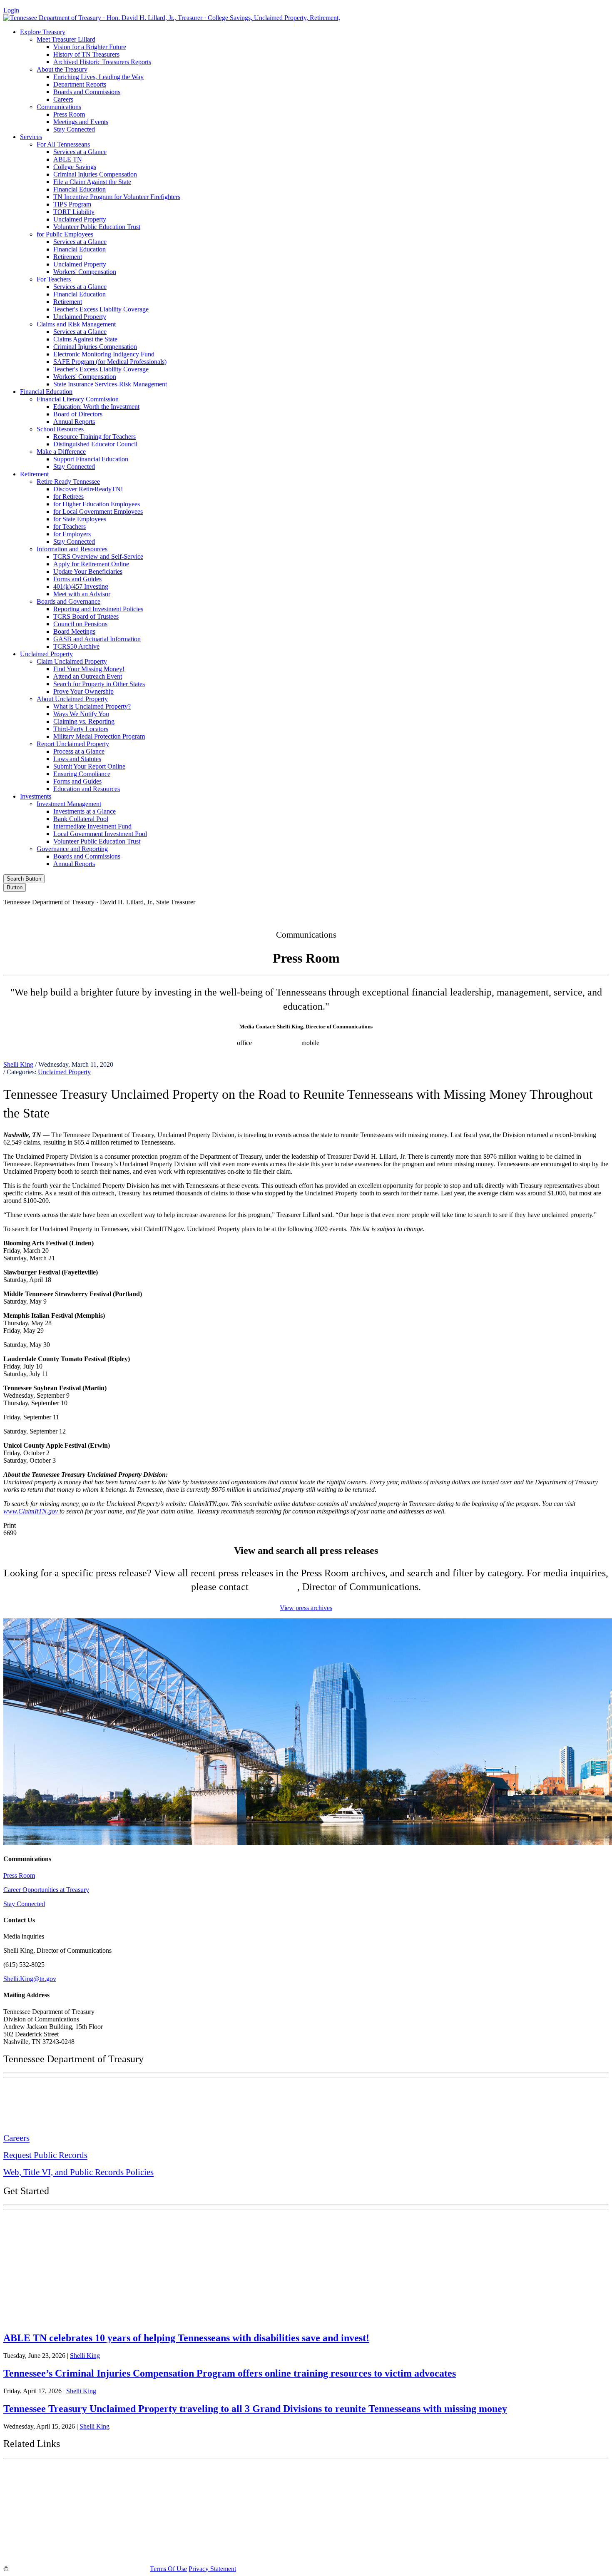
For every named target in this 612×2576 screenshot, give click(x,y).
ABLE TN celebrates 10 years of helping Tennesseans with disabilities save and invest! (186, 2338)
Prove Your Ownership (83, 691)
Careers (63, 99)
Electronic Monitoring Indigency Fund (104, 354)
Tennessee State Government (54, 2473)
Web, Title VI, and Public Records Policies (78, 2172)
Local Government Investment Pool (100, 834)
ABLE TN (68, 159)
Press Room (69, 114)
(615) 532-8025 (215, 1043)
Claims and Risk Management (76, 324)
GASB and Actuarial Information (97, 639)
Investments (36, 796)
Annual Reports (74, 422)
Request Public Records (45, 2155)
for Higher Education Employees (97, 504)
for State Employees (80, 519)
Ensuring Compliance (82, 774)
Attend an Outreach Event (88, 676)
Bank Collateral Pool (81, 819)
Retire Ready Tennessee (68, 482)
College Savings (75, 167)
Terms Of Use (168, 2569)
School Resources (60, 429)
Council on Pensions (80, 624)
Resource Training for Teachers (95, 437)
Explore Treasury (43, 32)
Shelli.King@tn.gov (30, 1979)
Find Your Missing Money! (89, 669)
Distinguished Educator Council (95, 444)
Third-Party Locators (81, 729)
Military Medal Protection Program (99, 736)
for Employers (72, 534)
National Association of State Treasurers (74, 2552)
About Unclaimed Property (72, 699)
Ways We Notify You (81, 714)
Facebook (430, 916)
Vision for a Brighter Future (90, 47)
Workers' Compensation (85, 272)
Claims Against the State (85, 339)
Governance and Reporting (72, 849)
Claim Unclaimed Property (72, 661)
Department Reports (80, 84)
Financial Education (80, 189)
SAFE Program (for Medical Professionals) (110, 362)
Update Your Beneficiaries (88, 571)
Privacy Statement (212, 2569)
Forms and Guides (77, 579)
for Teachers (70, 526)
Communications (59, 107)
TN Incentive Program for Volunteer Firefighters (117, 197)
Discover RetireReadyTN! (88, 489)
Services (31, 137)
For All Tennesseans (63, 144)
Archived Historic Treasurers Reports (102, 62)
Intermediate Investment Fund (92, 826)
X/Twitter (502, 916)
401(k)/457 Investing (81, 586)
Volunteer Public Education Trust (97, 227)
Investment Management (69, 804)
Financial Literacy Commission (78, 399)
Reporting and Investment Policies (98, 609)
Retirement (68, 257)
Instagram (466, 916)
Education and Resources (87, 789)
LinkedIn (537, 916)
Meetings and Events (81, 122)
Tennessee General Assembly (54, 2494)
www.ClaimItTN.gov (31, 1511)
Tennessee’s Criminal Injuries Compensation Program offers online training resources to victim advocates (230, 2373)
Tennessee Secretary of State (53, 2533)
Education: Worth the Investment (96, 407)
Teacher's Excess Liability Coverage (101, 309)
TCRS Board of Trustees (86, 616)
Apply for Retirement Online (91, 564)
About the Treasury (62, 69)
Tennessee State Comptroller (54, 2514)
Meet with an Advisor (82, 594)
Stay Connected (74, 129)
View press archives (306, 1608)
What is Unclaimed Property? (92, 706)
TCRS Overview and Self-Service (98, 556)
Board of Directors (78, 414)
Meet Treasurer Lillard (66, 39)
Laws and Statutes (77, 759)
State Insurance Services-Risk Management (110, 384)
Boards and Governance (68, 601)
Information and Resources (72, 549)
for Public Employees (65, 234)
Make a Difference (61, 452)
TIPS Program (72, 204)
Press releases (401, 1043)
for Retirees (68, 497)
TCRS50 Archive (76, 646)
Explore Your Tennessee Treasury (62, 2222)
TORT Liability (74, 212)
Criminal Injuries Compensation (95, 174)
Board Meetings (74, 631)
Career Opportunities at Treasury (46, 1890)
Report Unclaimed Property (73, 744)
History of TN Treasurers (86, 54)
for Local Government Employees (98, 511)
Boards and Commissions (87, 92)
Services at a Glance (80, 152)
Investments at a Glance (85, 811)
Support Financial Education (91, 459)
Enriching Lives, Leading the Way (98, 77)
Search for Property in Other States (99, 684)
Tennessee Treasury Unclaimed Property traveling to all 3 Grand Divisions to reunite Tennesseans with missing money (255, 2409)
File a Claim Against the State (92, 182)
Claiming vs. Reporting (84, 721)
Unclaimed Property (80, 219)
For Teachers (54, 279)
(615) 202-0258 (279, 1043)
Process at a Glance (79, 751)
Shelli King (18, 1064)
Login (11, 10)
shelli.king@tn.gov (351, 1043)
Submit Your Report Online (89, 766)
